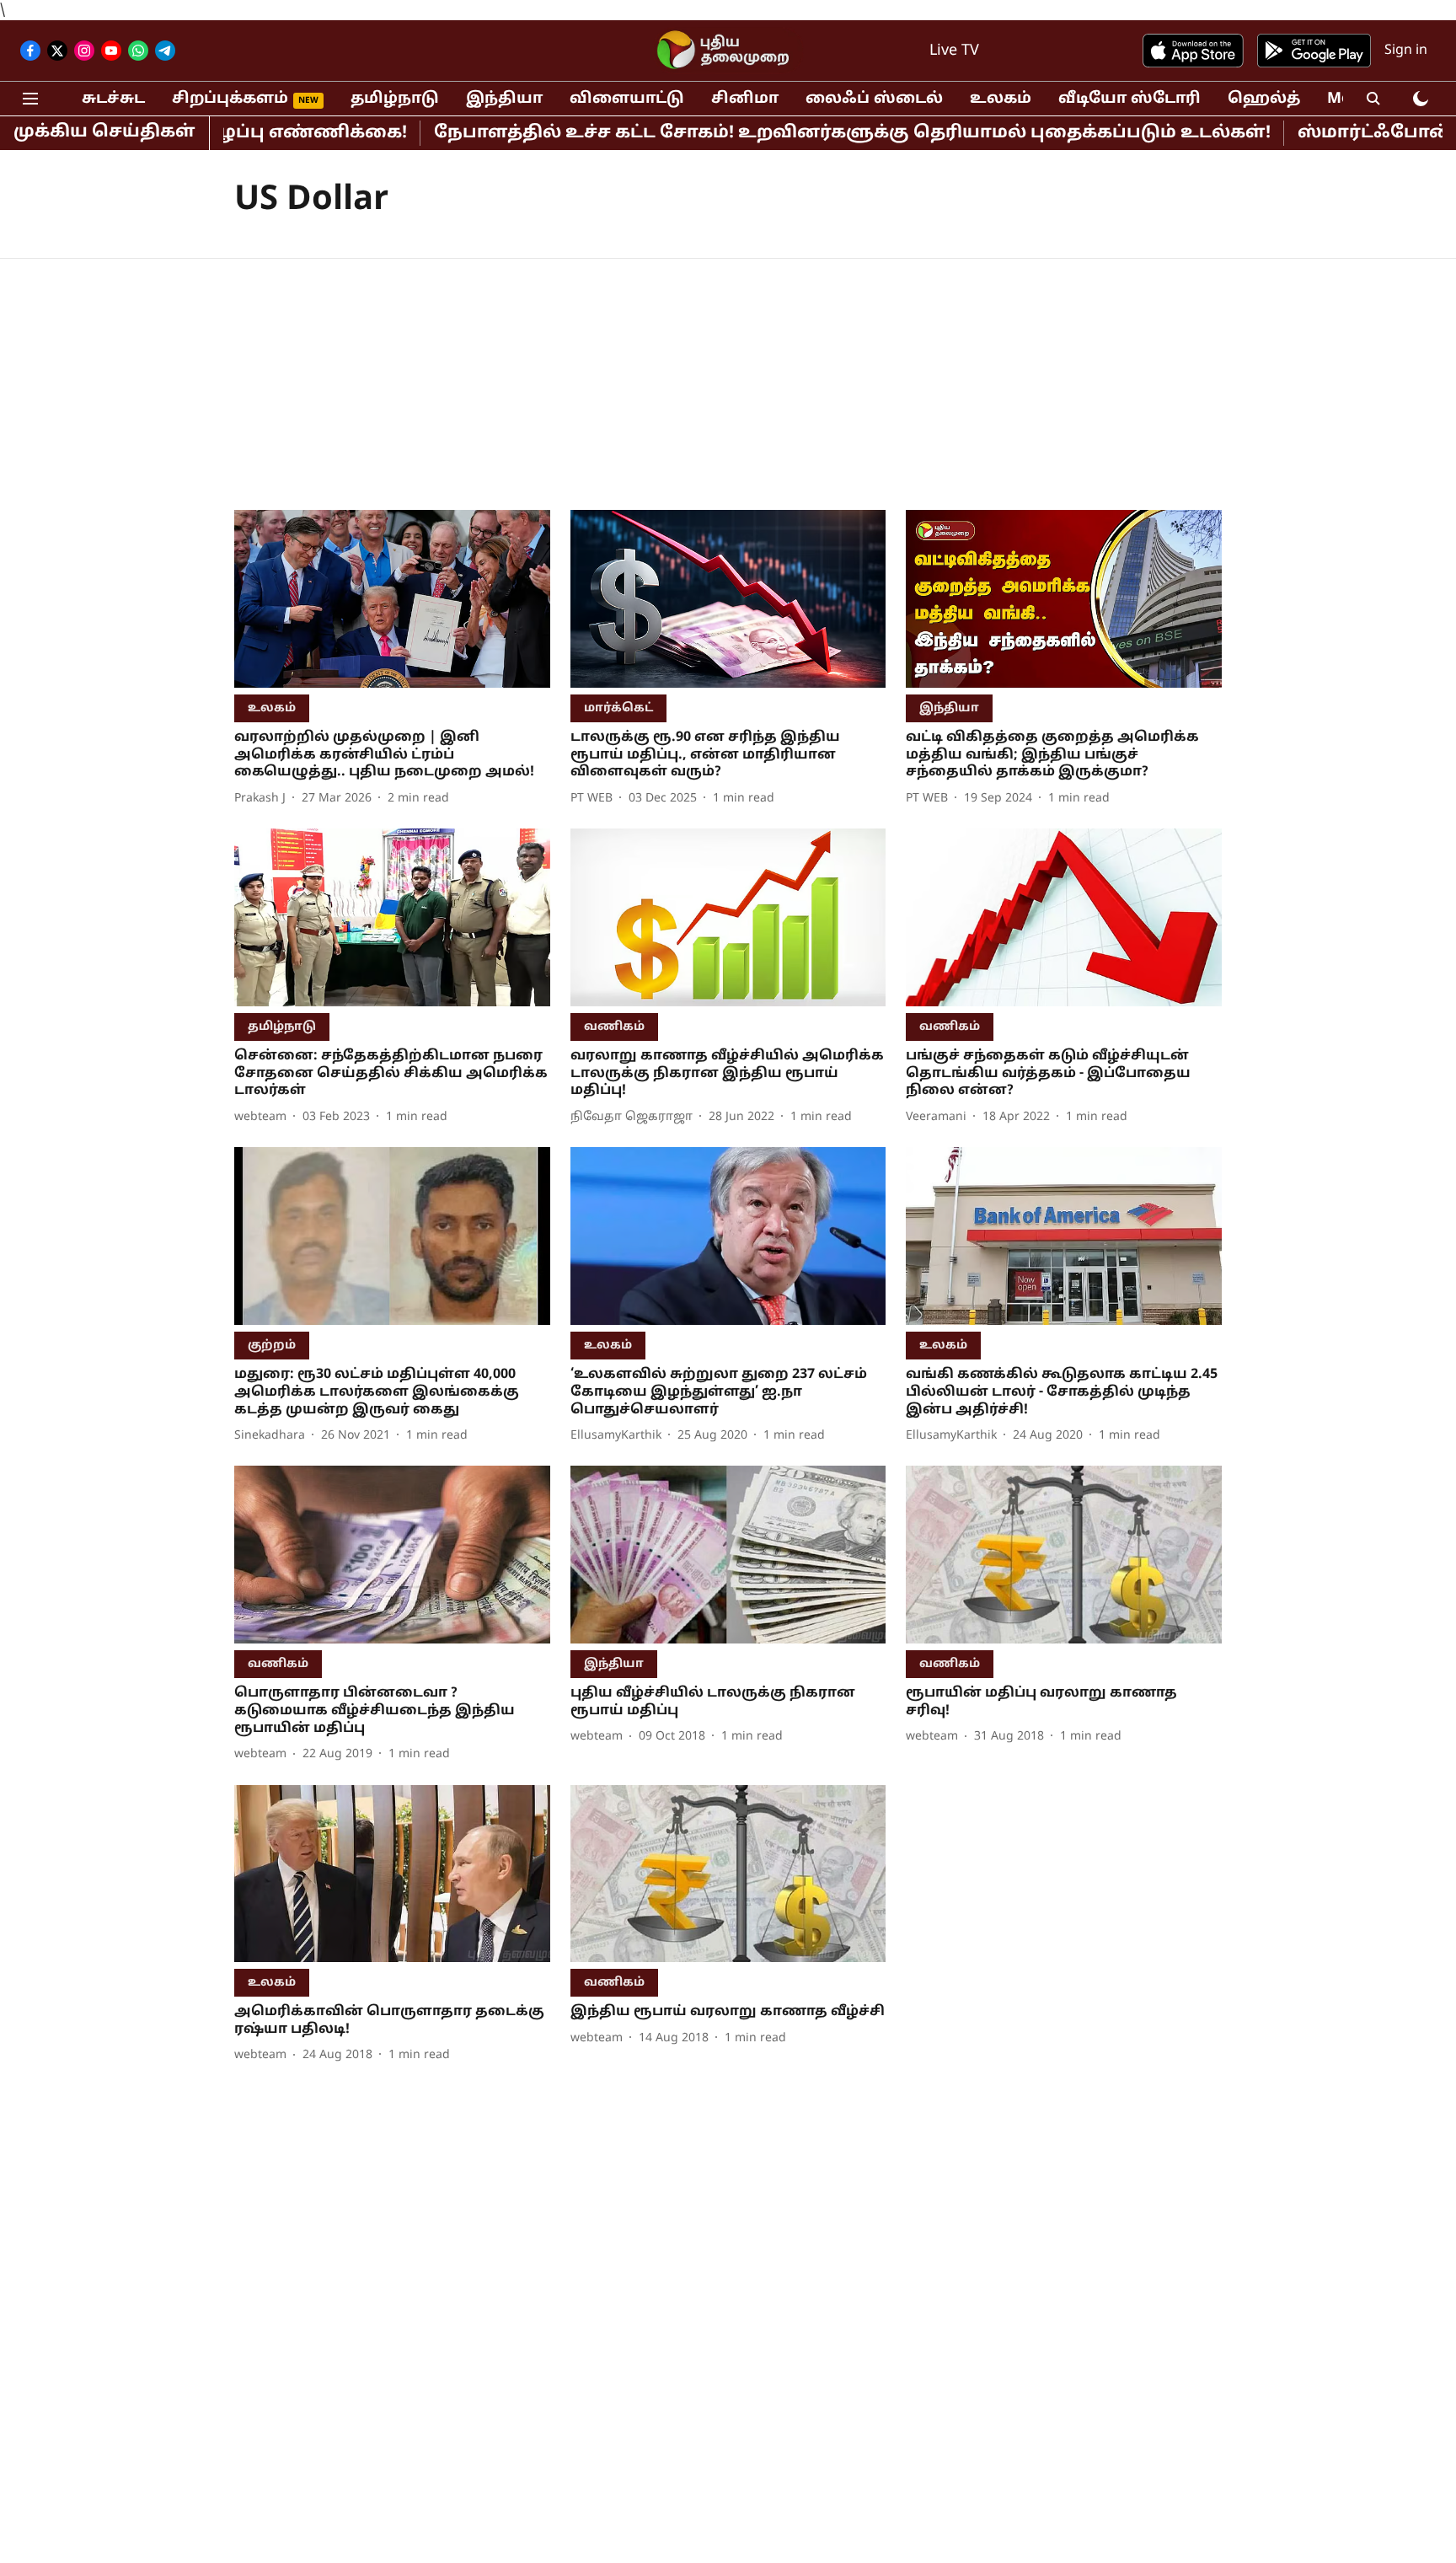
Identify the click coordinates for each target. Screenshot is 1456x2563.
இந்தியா (504, 99)
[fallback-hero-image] (392, 599)
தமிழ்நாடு (395, 99)
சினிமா (745, 99)
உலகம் (1001, 99)
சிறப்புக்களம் (230, 99)
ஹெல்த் (1264, 99)
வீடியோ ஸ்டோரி (1129, 99)
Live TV (954, 51)
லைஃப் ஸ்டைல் (874, 99)
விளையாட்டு (627, 99)
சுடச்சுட (113, 99)
